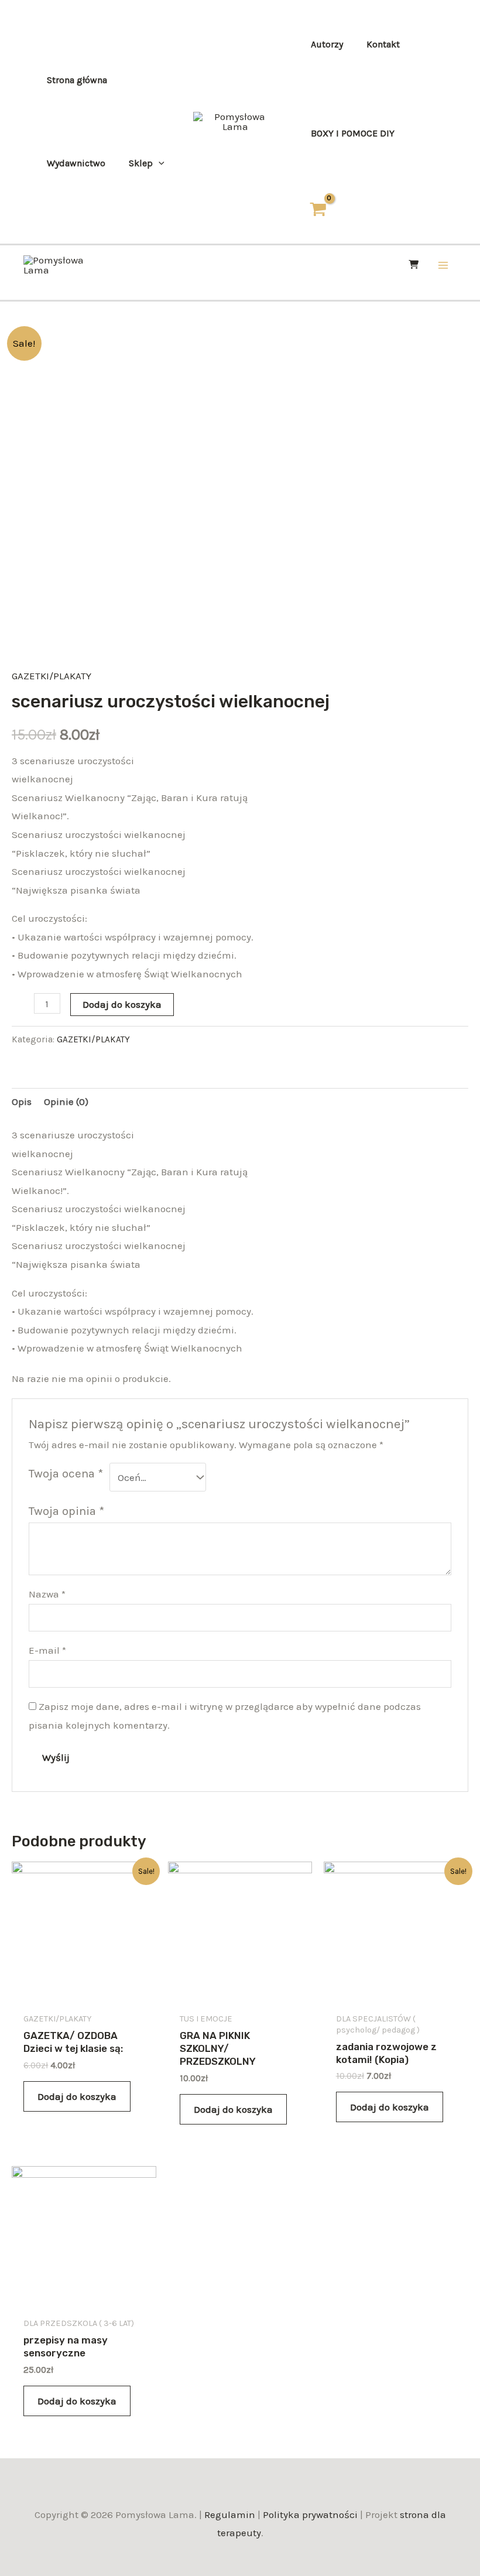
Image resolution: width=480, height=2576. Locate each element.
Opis (22, 1101)
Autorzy (327, 44)
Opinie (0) (66, 1101)
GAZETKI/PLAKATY (52, 676)
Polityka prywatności (310, 2515)
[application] (159, 163)
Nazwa (47, 1594)
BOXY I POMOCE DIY (353, 133)
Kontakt (383, 44)
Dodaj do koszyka (122, 1004)
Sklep (141, 163)
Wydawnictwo (76, 163)
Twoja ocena (66, 1473)
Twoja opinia (66, 1511)
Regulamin (230, 2515)
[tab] (22, 1102)
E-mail (47, 1650)
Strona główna (77, 80)
